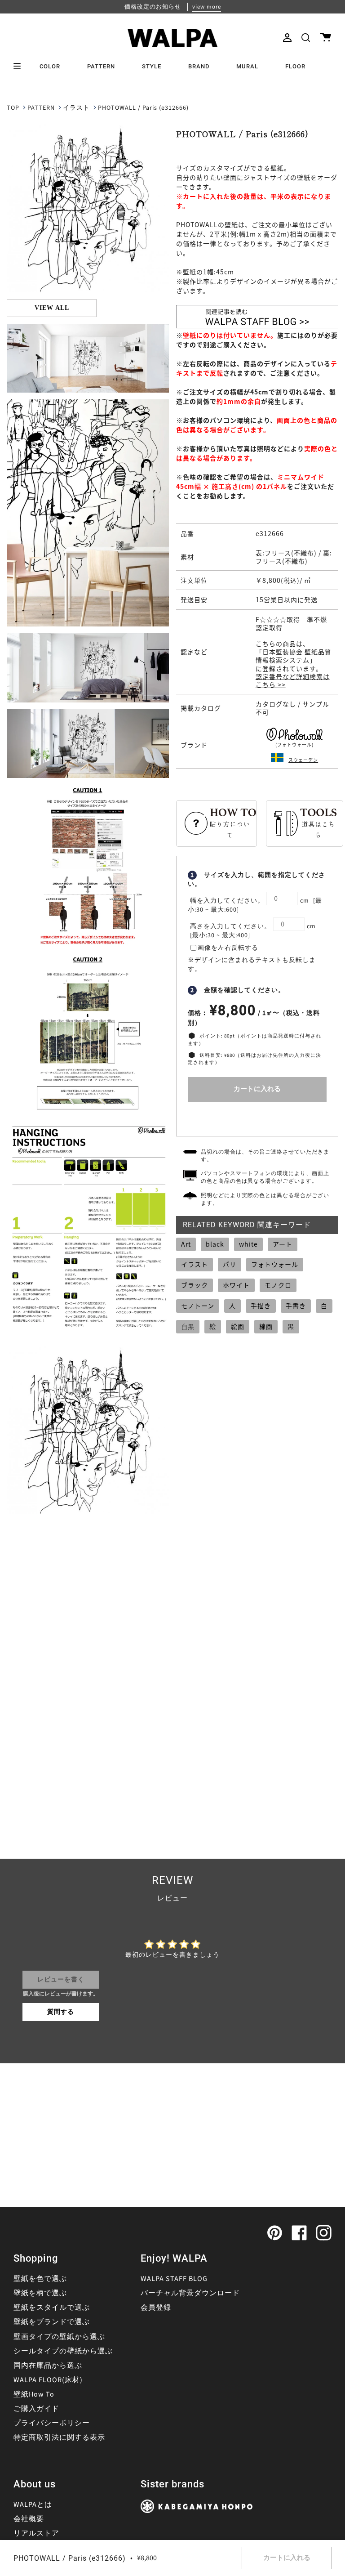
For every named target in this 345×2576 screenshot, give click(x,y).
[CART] (325, 38)
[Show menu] (20, 66)
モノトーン (198, 1306)
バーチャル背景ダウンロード (190, 2293)
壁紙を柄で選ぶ (40, 2293)
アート (283, 1244)
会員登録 (156, 2308)
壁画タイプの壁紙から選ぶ (59, 2337)
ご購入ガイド (36, 2409)
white (248, 1244)
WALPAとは (33, 2504)
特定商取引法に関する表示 (59, 2437)
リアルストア (36, 2533)
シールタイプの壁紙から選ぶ (63, 2351)
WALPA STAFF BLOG (174, 2279)
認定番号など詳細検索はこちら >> (293, 680)
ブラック (195, 1285)
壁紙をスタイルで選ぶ (52, 2308)
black (215, 1244)
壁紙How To (34, 2394)
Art (186, 1244)
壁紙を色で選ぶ (40, 2279)
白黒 (188, 1326)
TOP (13, 108)
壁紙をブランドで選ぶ (52, 2322)
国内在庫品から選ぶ (48, 2366)
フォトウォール (275, 1264)
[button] (306, 38)
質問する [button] (61, 2012)
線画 (266, 1326)
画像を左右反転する (228, 948)
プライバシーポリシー (52, 2423)
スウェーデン (303, 760)
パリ (230, 1264)
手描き (261, 1306)
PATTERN (41, 108)
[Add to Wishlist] (257, 1117)
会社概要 (29, 2519)
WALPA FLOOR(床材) (48, 2380)
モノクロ (278, 1285)
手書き (296, 1306)
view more (207, 7)
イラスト (76, 108)
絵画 (238, 1326)
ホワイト (236, 1285)
